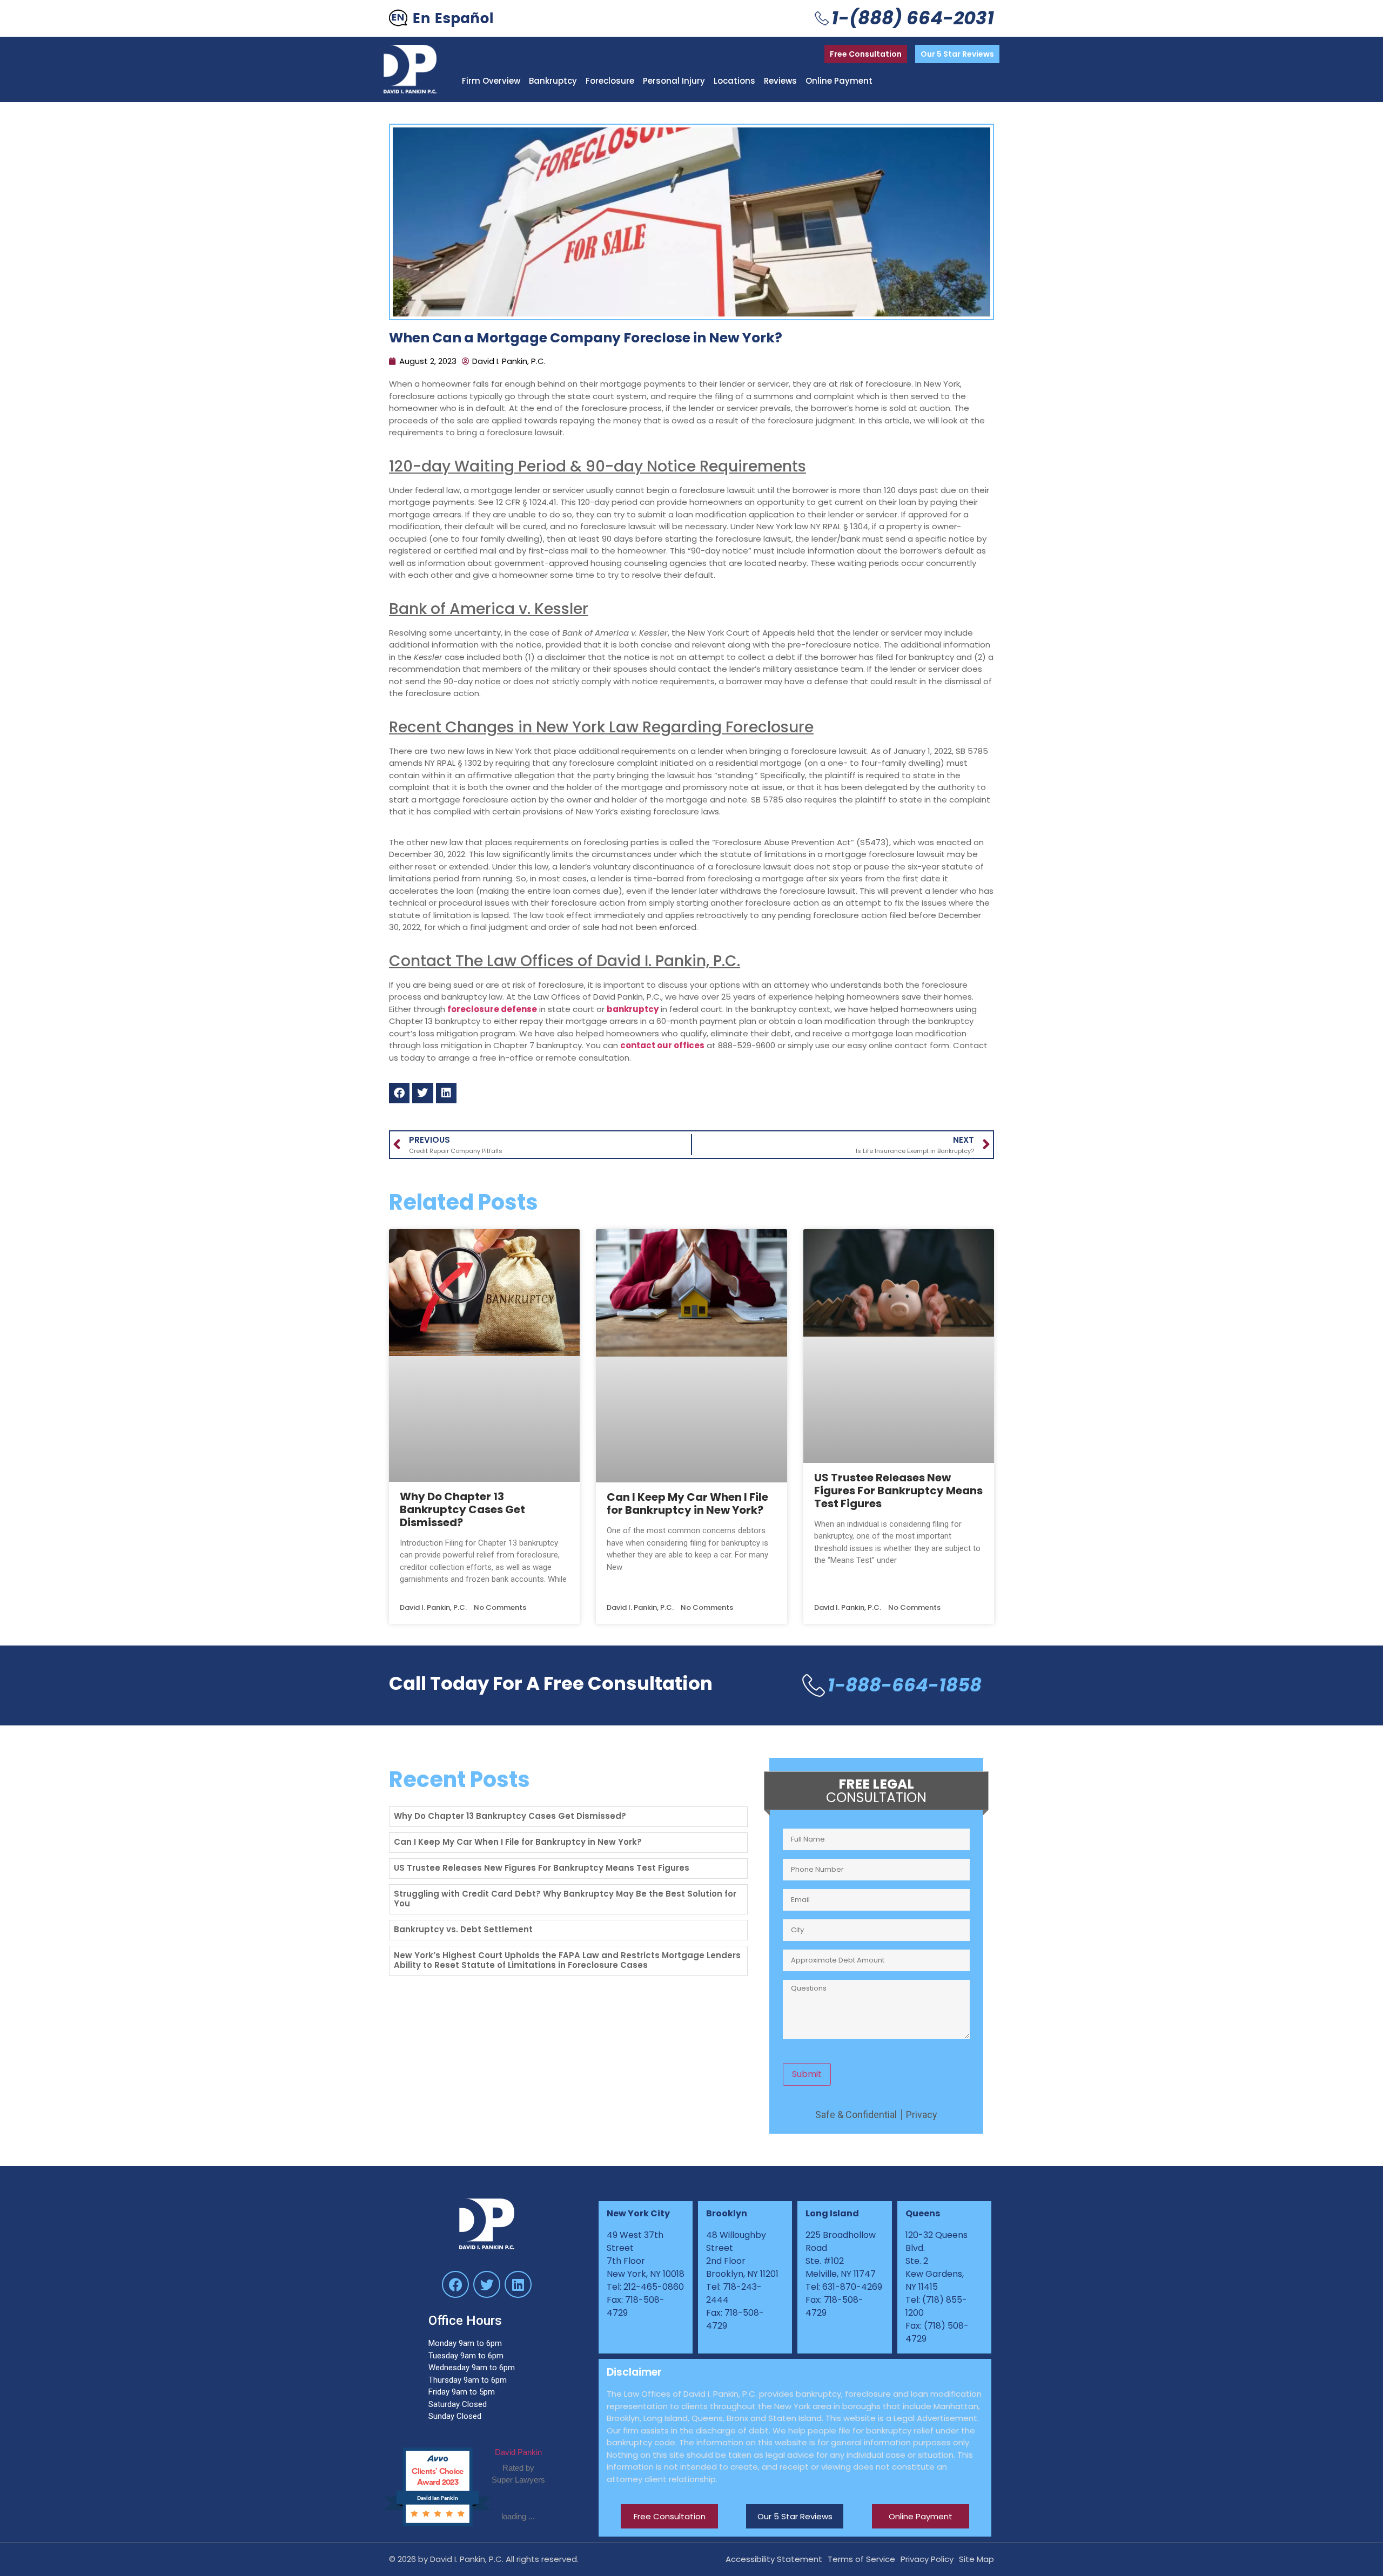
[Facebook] (455, 2284)
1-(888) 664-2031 (913, 18)
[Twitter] (487, 2284)
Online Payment (839, 81)
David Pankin (518, 2452)
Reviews (780, 81)
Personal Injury (674, 81)
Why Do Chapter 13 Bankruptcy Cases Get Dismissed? (462, 1509)
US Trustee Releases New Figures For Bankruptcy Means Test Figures (898, 1491)
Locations (734, 81)
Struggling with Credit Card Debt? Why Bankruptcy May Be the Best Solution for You (565, 1899)
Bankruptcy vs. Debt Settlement (463, 1929)
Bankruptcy (553, 81)
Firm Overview (491, 81)
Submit (807, 2074)
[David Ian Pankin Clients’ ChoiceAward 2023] (443, 2524)
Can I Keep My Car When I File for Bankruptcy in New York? (687, 1503)
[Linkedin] (518, 2284)
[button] (399, 1093)
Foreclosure (610, 81)
